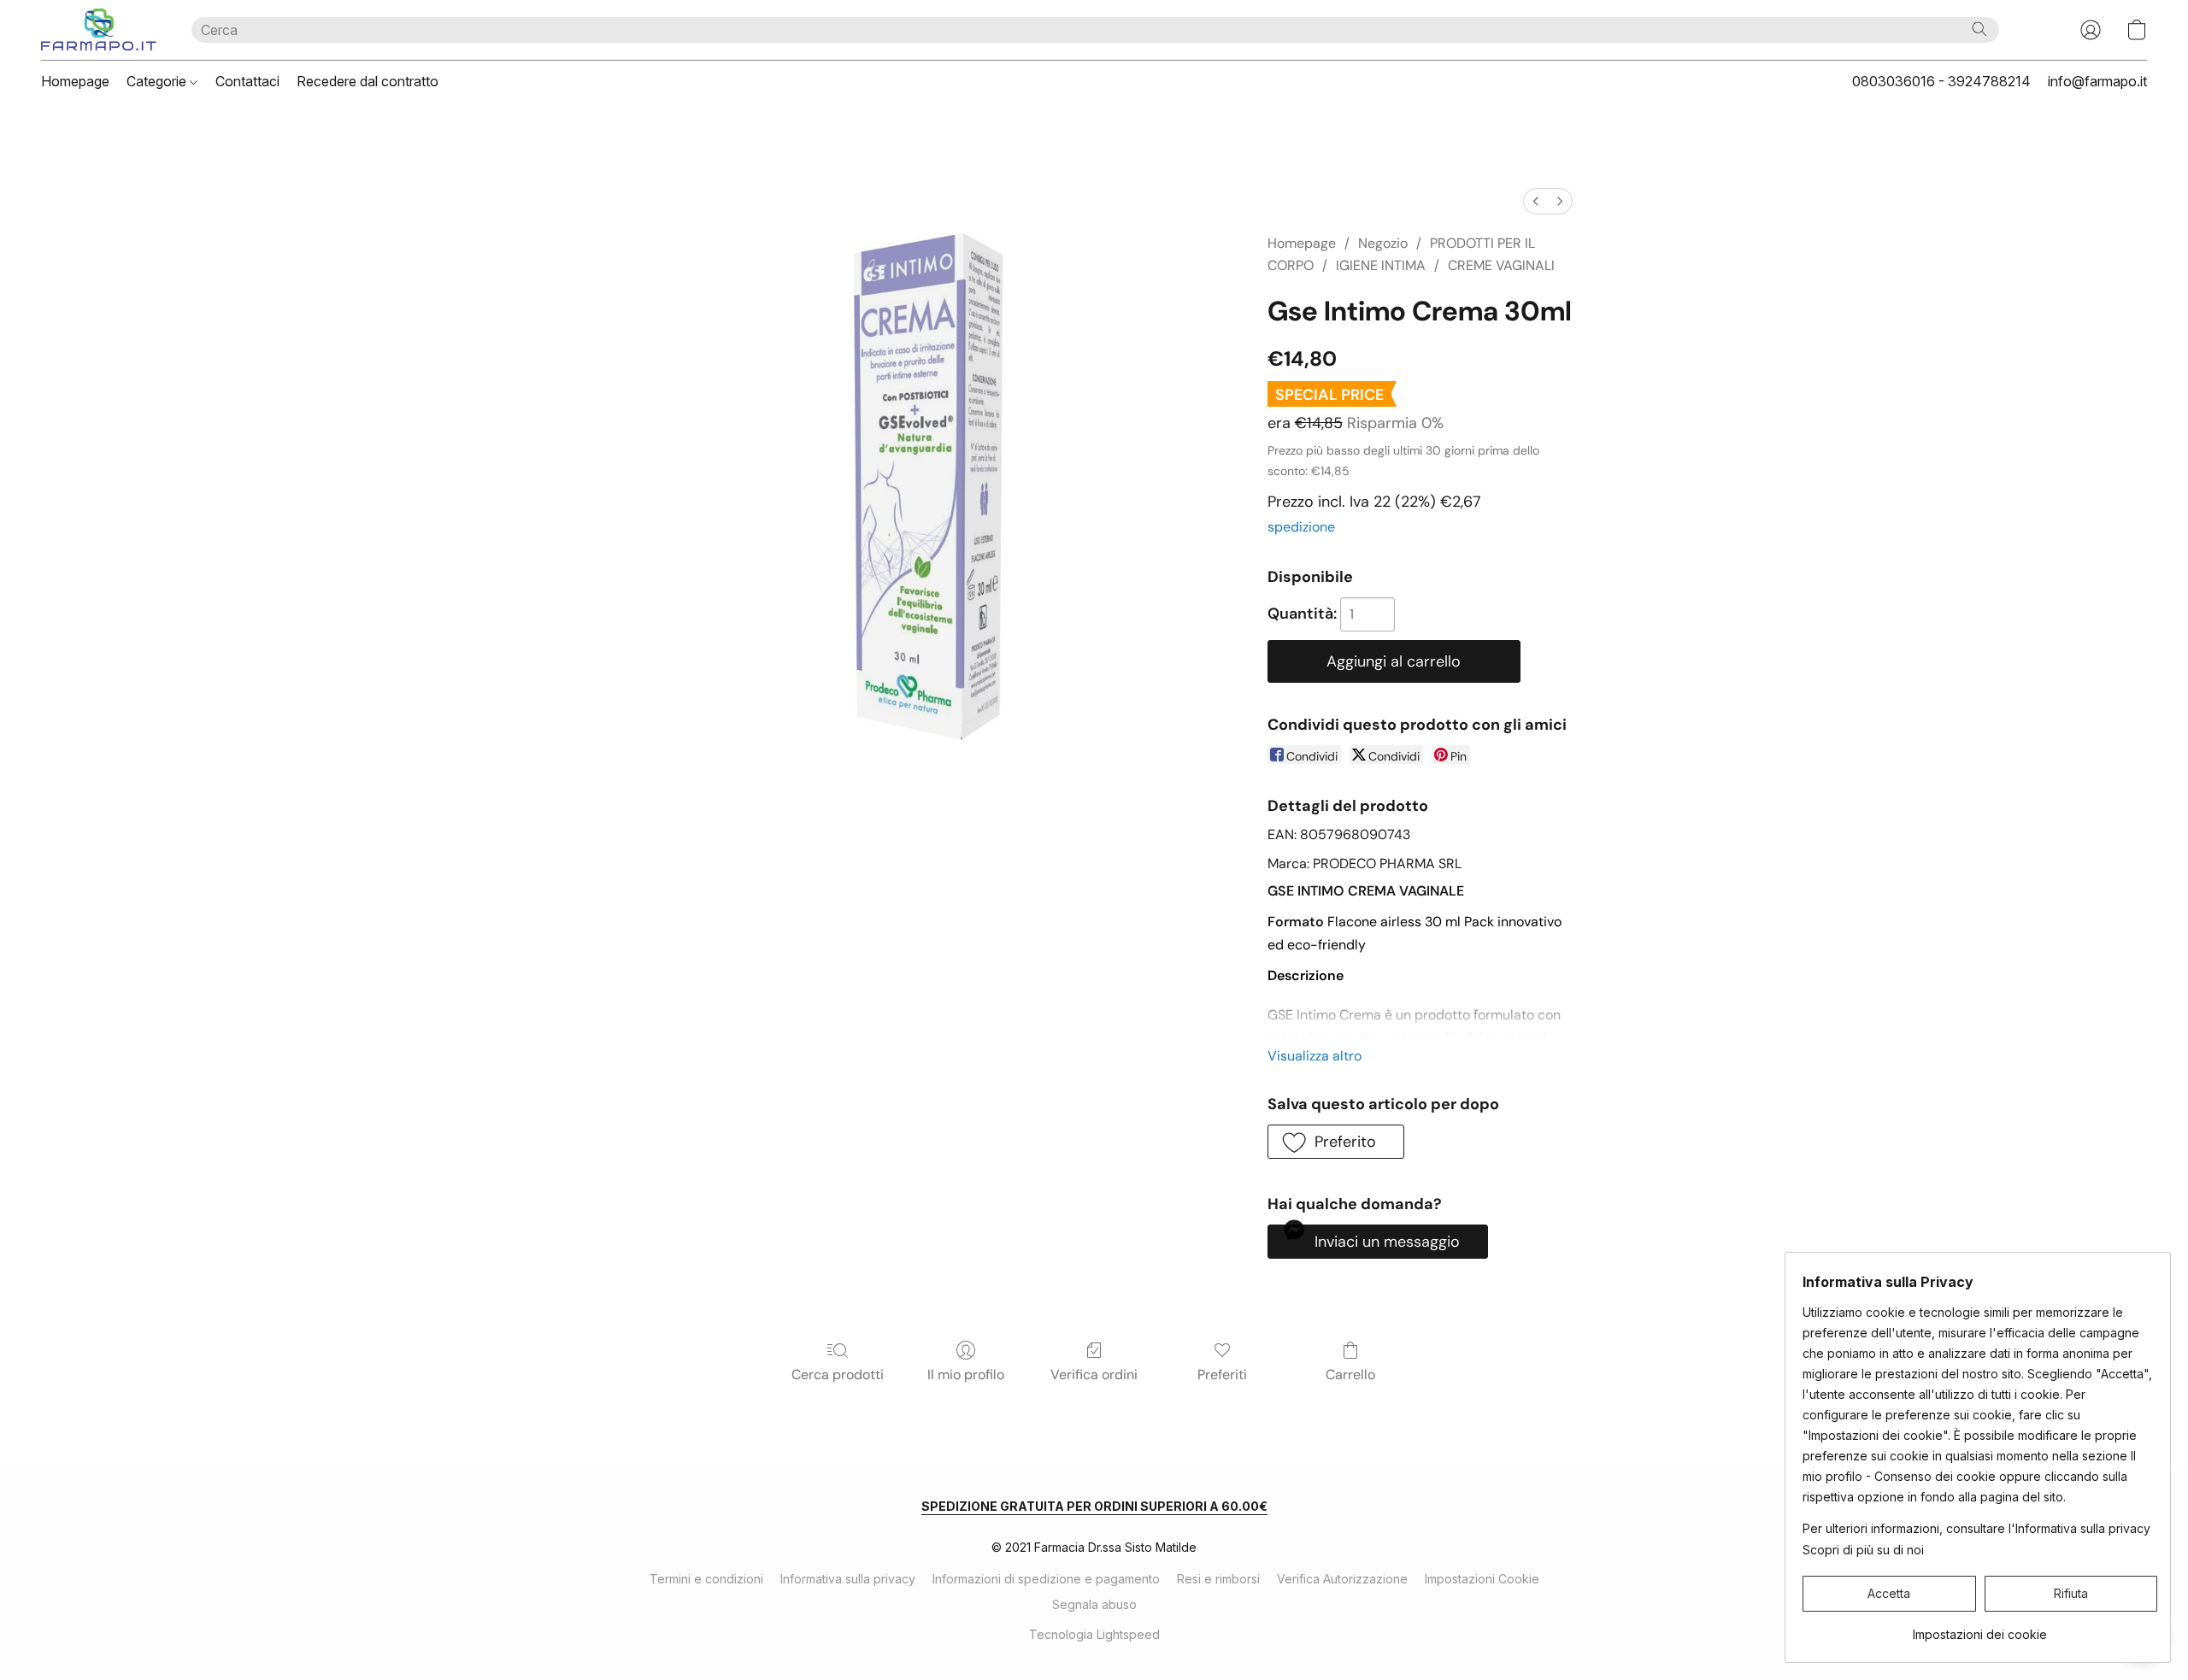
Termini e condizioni (706, 1579)
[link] (1980, 1628)
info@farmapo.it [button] (2097, 81)
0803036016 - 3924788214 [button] (1941, 81)
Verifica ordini (1094, 1375)
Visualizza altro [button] (1315, 1056)
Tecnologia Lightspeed (1094, 1634)
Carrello (1350, 1375)
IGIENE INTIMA (1381, 265)
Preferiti (1222, 1375)
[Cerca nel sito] (1979, 29)
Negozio (1383, 243)
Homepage (75, 81)
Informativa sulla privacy (848, 1579)
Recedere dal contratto (368, 81)
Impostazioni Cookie (1482, 1579)
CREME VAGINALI (1501, 265)
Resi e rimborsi (1218, 1579)
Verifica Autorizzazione (1342, 1579)
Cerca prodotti (838, 1375)
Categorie (158, 81)
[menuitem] (1536, 201)
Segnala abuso (1094, 1604)
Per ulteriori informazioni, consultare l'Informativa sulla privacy (1976, 1528)
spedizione (1301, 527)
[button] (99, 30)
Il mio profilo (966, 1375)
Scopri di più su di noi (1863, 1550)
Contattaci (247, 81)
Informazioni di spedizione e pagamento (1046, 1579)
